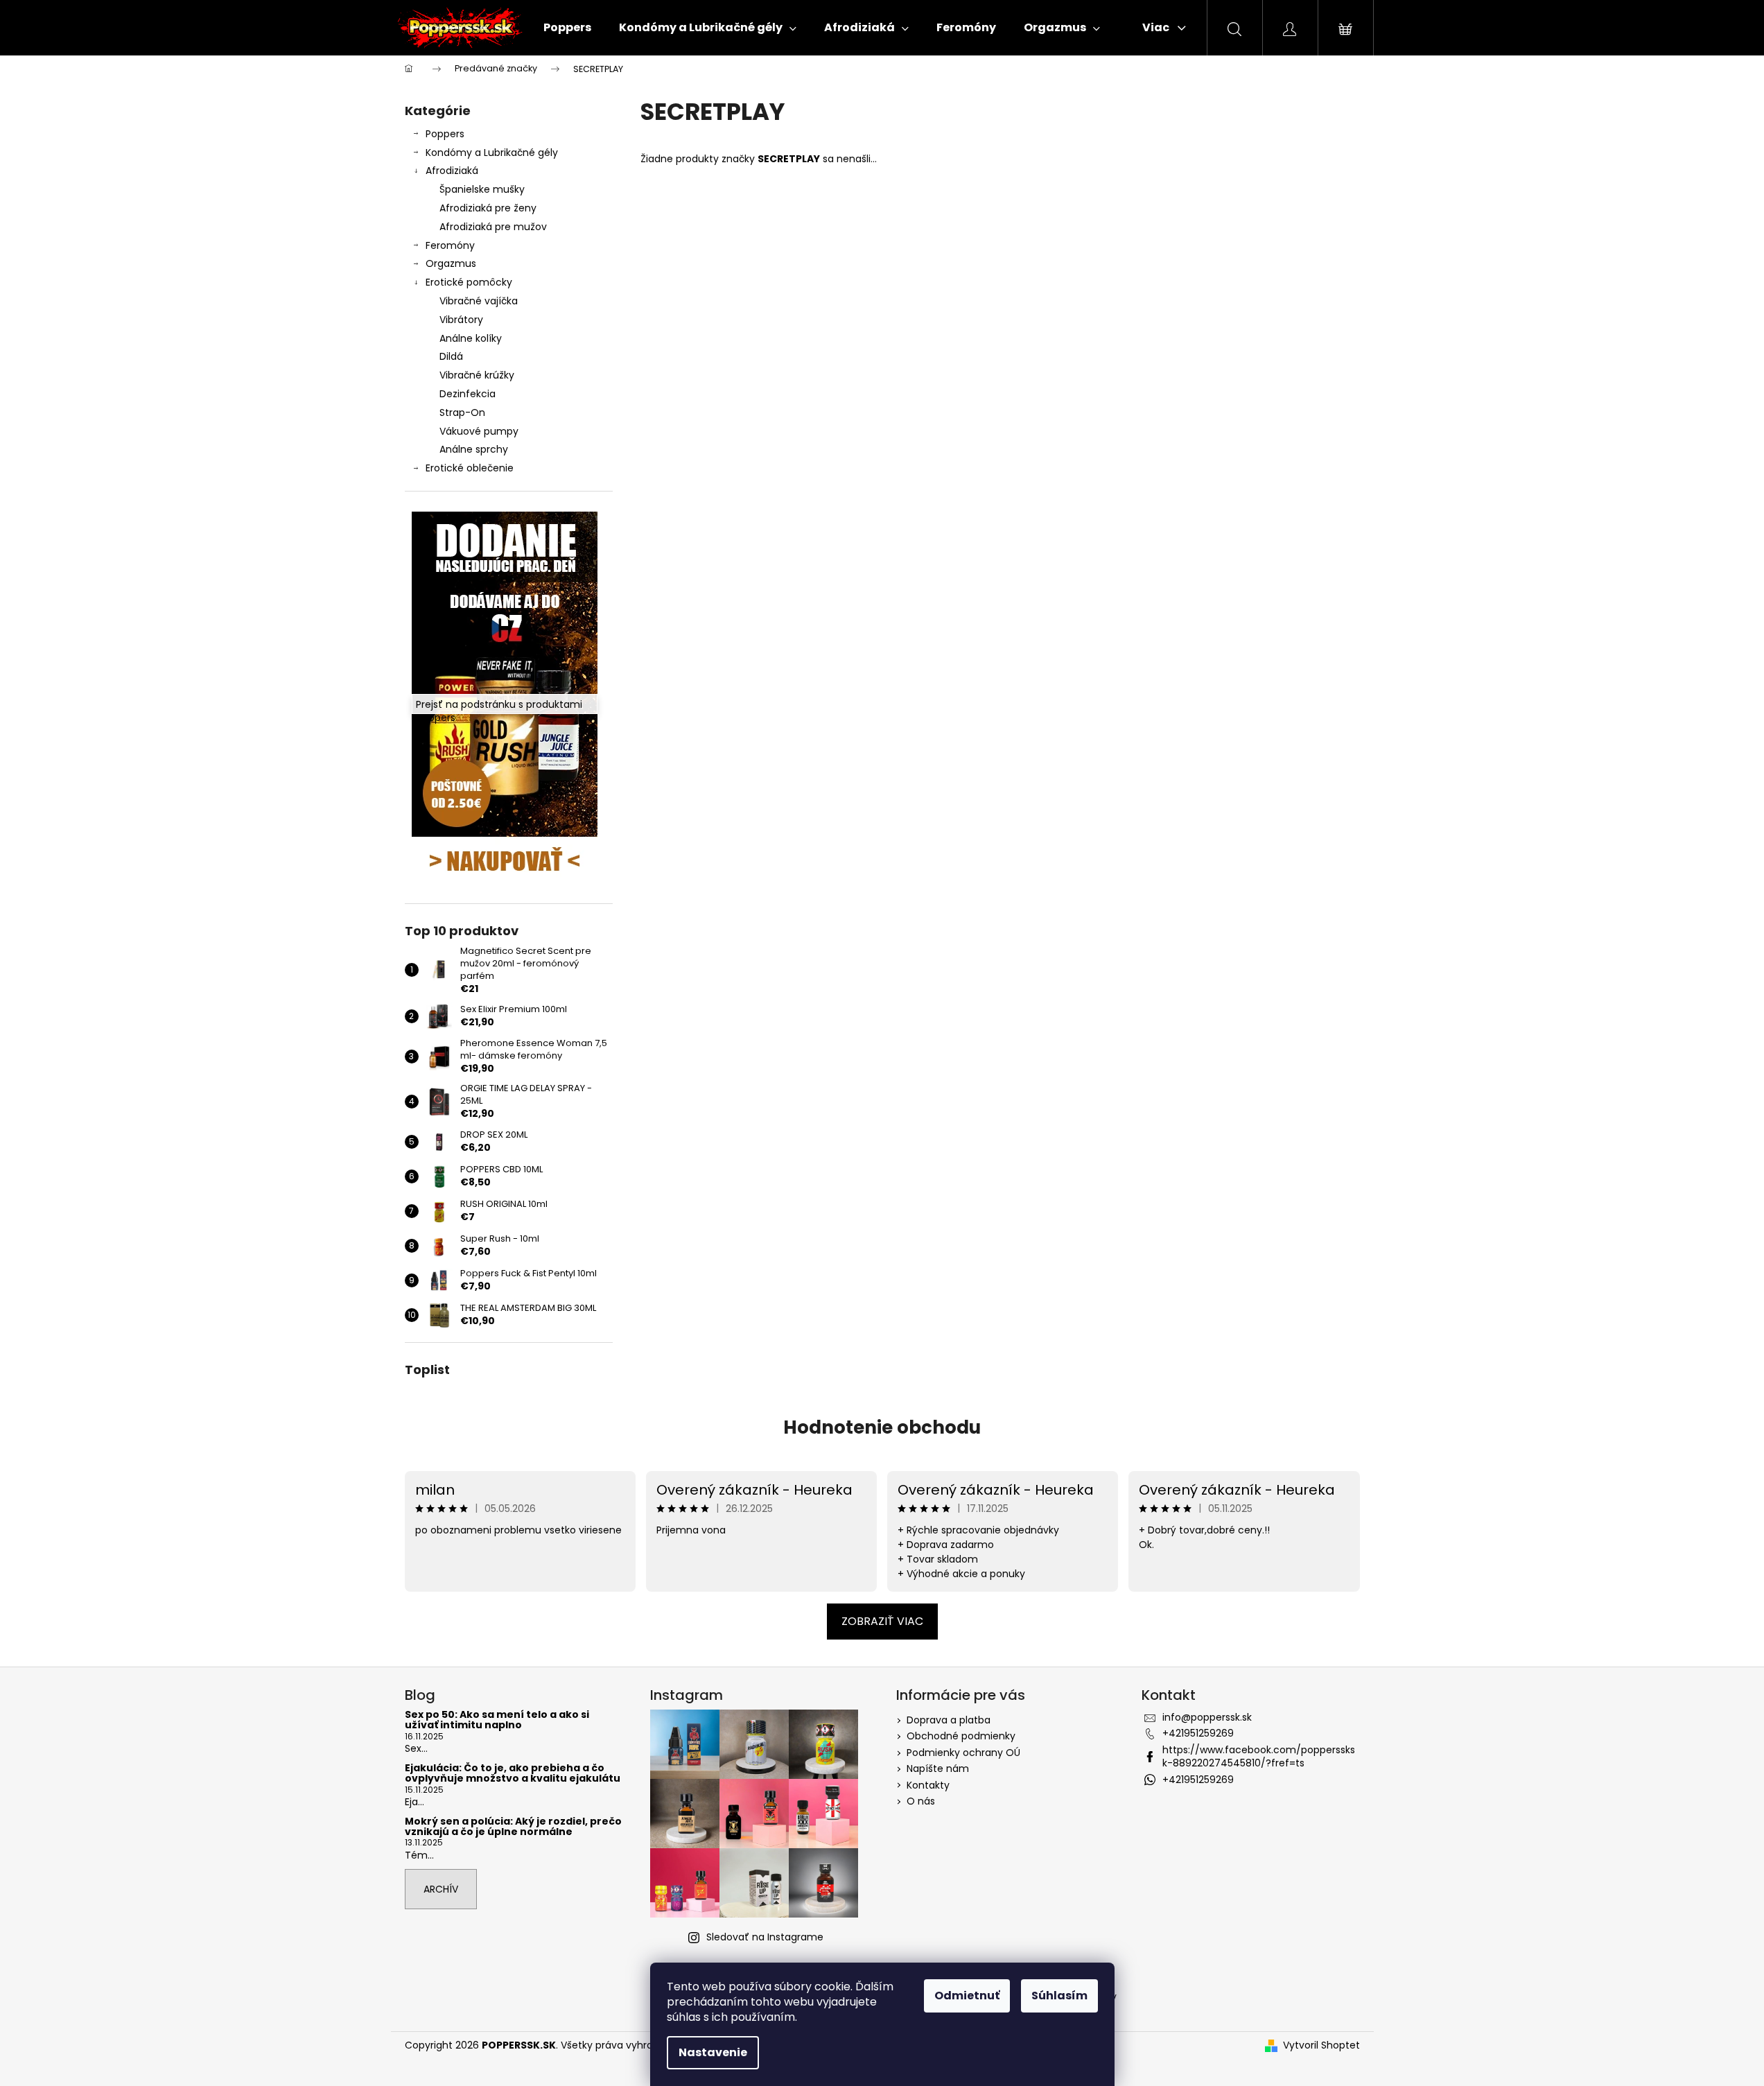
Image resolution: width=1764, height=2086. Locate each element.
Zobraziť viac (882, 1621)
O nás (921, 1801)
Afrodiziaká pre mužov (493, 227)
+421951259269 (1198, 1733)
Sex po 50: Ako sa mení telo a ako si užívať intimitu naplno (497, 1720)
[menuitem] (567, 28)
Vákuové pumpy (479, 431)
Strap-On (462, 412)
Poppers (445, 134)
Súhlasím (1059, 1996)
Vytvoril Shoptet (1321, 2045)
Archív (441, 1889)
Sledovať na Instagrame (765, 1937)
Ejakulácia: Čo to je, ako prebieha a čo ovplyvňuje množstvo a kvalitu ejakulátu (513, 1774)
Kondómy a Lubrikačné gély (492, 153)
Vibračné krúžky (477, 375)
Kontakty (928, 1785)
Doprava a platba (949, 1720)
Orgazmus (451, 263)
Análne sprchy (474, 449)
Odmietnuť (967, 1996)
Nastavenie (713, 2052)
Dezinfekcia (468, 394)
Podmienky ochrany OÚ (963, 1753)
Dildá (451, 356)
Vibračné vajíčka (479, 301)
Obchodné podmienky (961, 1736)
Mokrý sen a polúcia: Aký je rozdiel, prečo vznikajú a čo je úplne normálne (513, 1827)
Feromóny (450, 245)
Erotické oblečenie (470, 468)
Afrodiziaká (452, 171)
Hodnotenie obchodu (882, 1427)
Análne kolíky (471, 338)
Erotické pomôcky (469, 282)
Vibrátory (461, 320)
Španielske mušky (482, 189)
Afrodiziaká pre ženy (488, 208)
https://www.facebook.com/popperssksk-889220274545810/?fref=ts (1259, 1756)
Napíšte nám (938, 1768)
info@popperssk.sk (1207, 1717)
